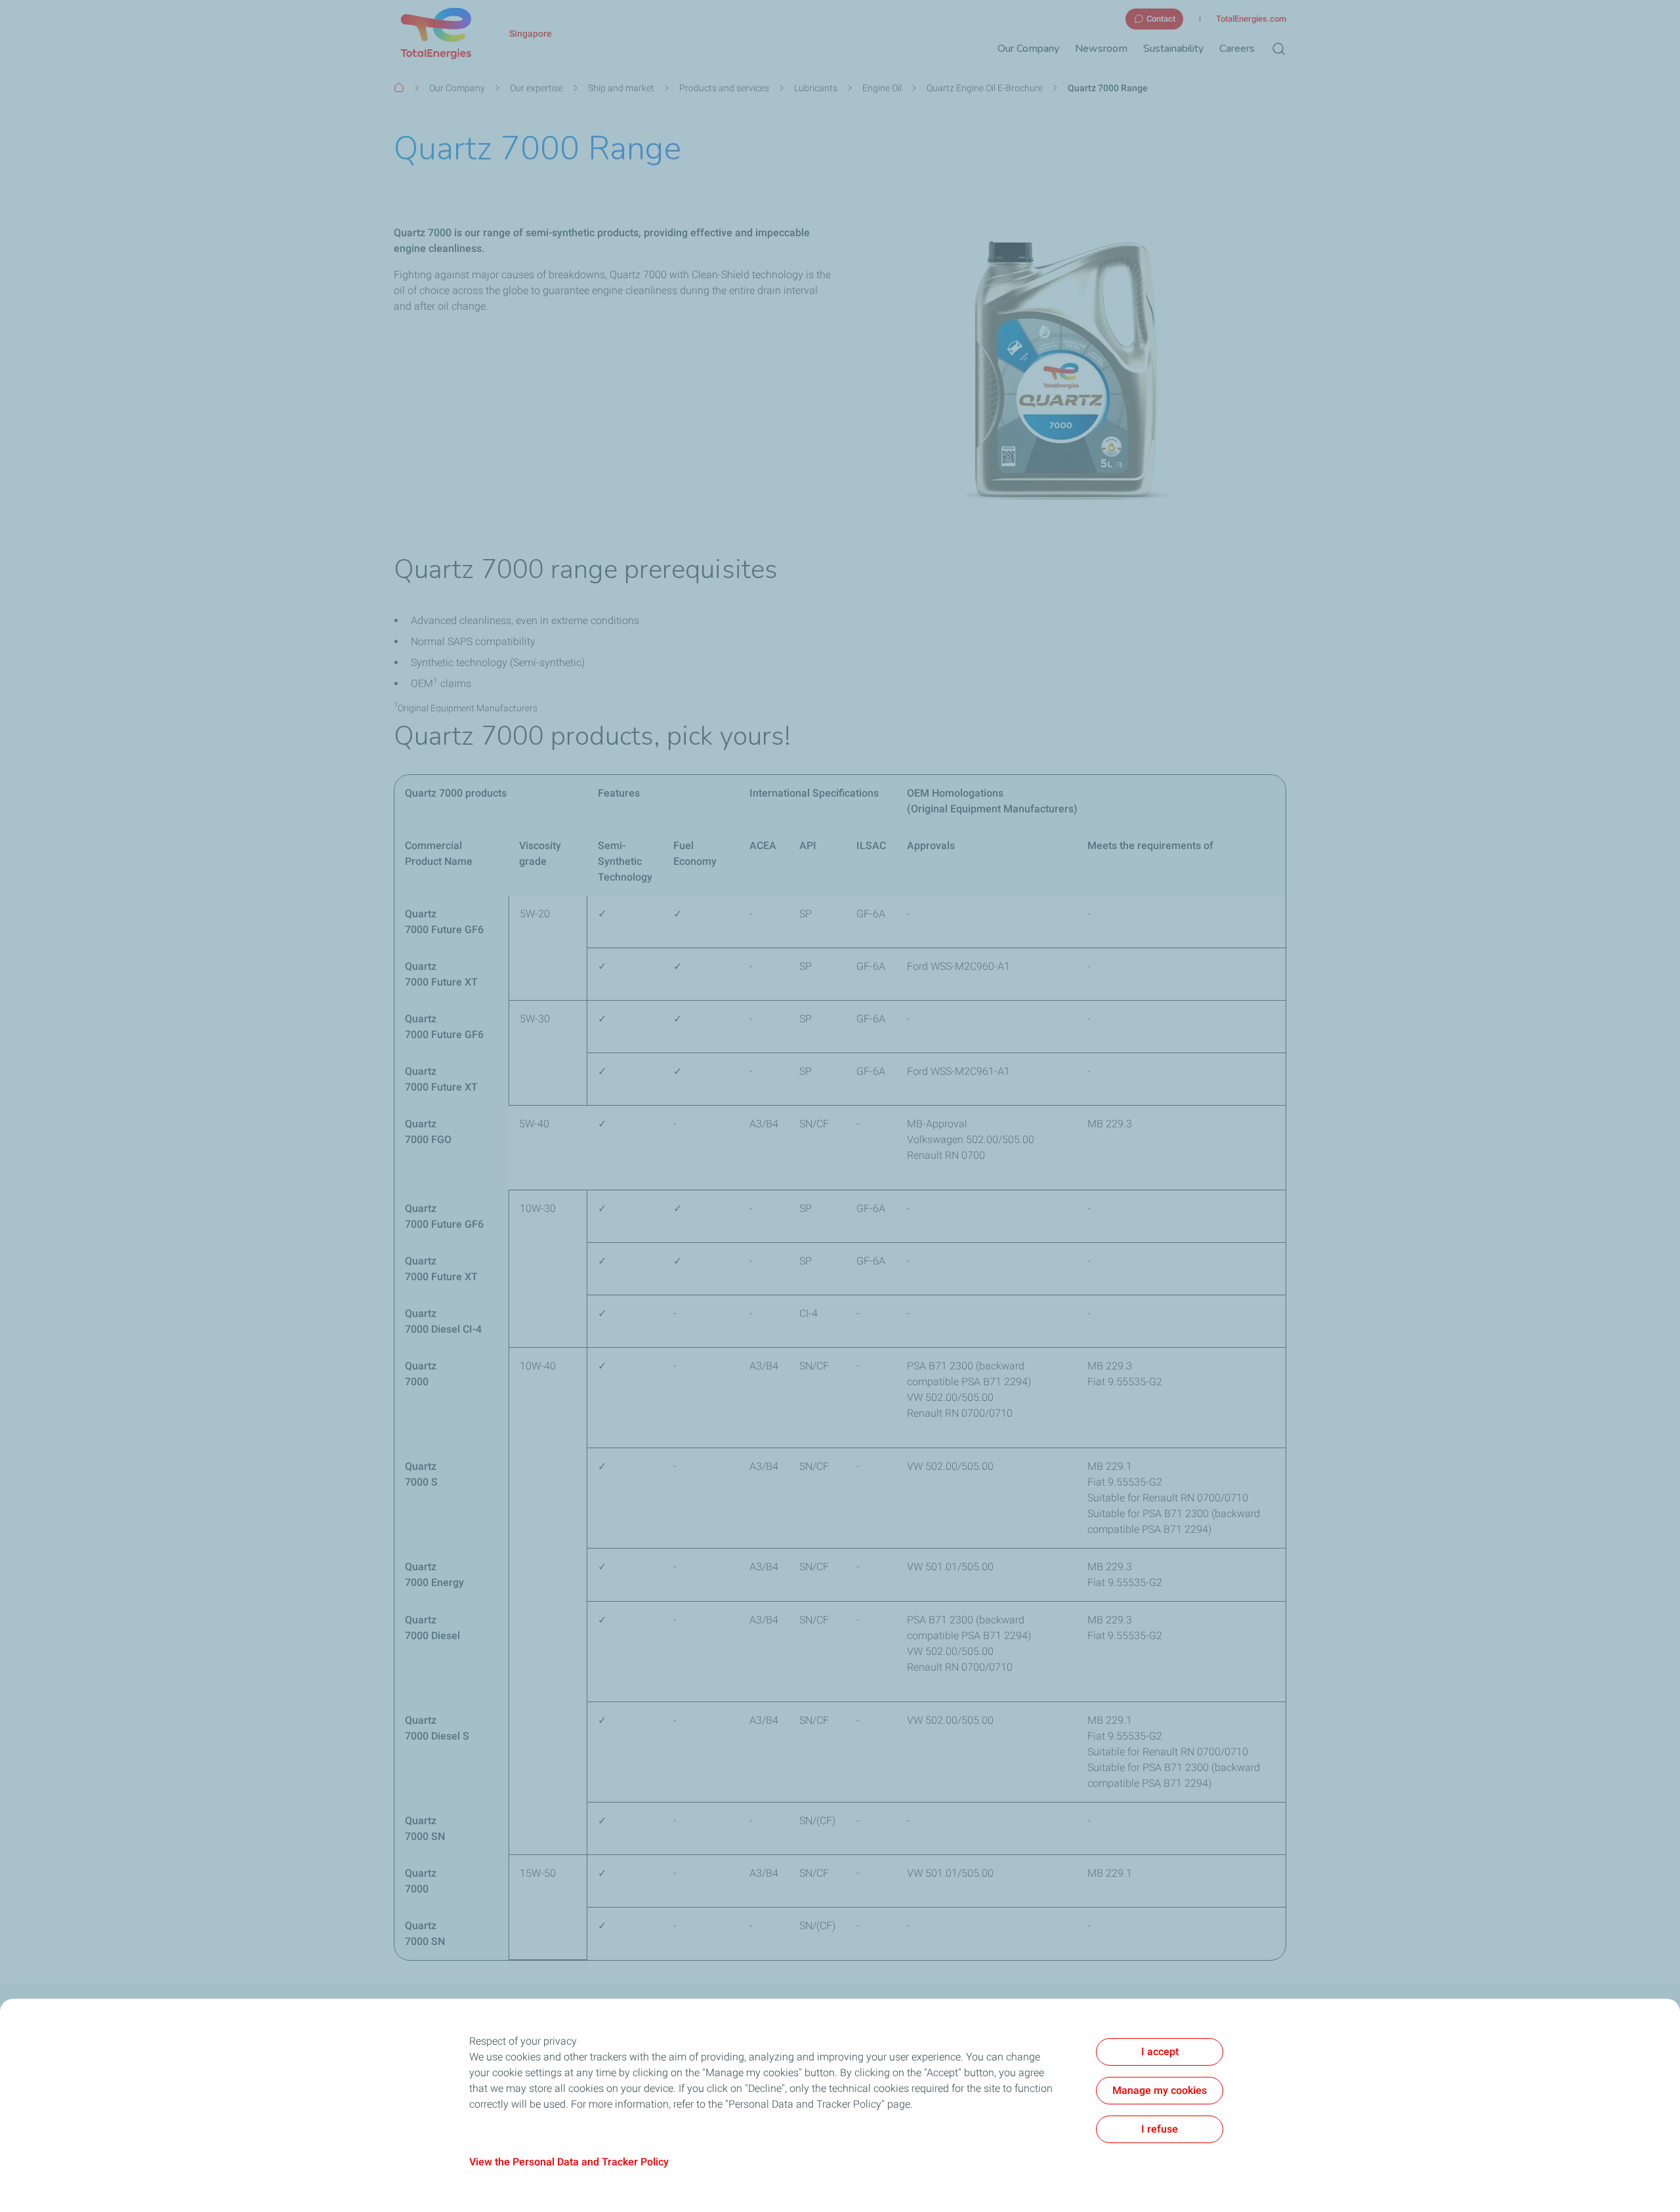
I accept (1160, 2052)
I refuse (1160, 2129)
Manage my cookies (1160, 2090)
